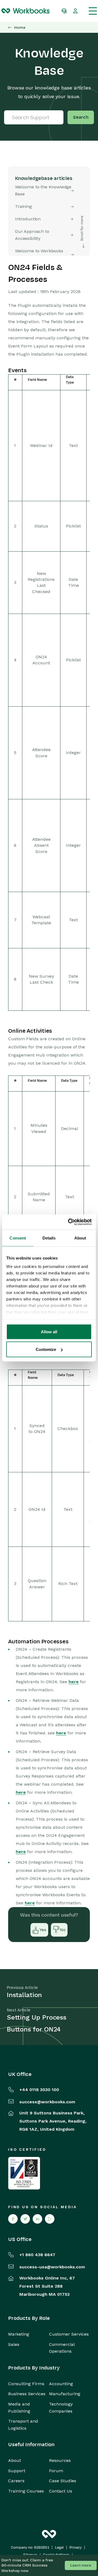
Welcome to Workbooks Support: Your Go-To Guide (42, 254)
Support (17, 2471)
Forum (56, 2471)
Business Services (27, 2394)
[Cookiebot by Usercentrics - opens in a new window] (69, 1222)
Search (81, 117)
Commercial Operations (62, 2348)
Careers (16, 2481)
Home (20, 28)
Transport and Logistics (23, 2425)
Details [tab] (49, 1238)
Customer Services (69, 2334)
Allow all (49, 1332)
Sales (14, 2344)
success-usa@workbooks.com (52, 2267)
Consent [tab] (18, 1238)
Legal (59, 2548)
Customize (46, 1349)
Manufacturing (65, 2394)
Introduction (28, 219)
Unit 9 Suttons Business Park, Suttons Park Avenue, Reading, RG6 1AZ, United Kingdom (53, 2121)
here (74, 1682)
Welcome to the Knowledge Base (43, 190)
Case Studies (63, 2481)
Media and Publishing (19, 2408)
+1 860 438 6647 (37, 2255)
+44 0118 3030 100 (39, 2090)
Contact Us (61, 2491)
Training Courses (26, 2491)
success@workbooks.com (47, 2102)
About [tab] (80, 1238)
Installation (24, 1995)
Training (23, 206)
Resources (60, 2460)
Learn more (81, 2565)
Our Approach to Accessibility (32, 235)
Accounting (61, 2384)
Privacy (76, 2548)
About (15, 2460)
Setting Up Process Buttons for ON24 (37, 2023)
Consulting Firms (26, 2384)
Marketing (19, 2334)
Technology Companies (61, 2408)
